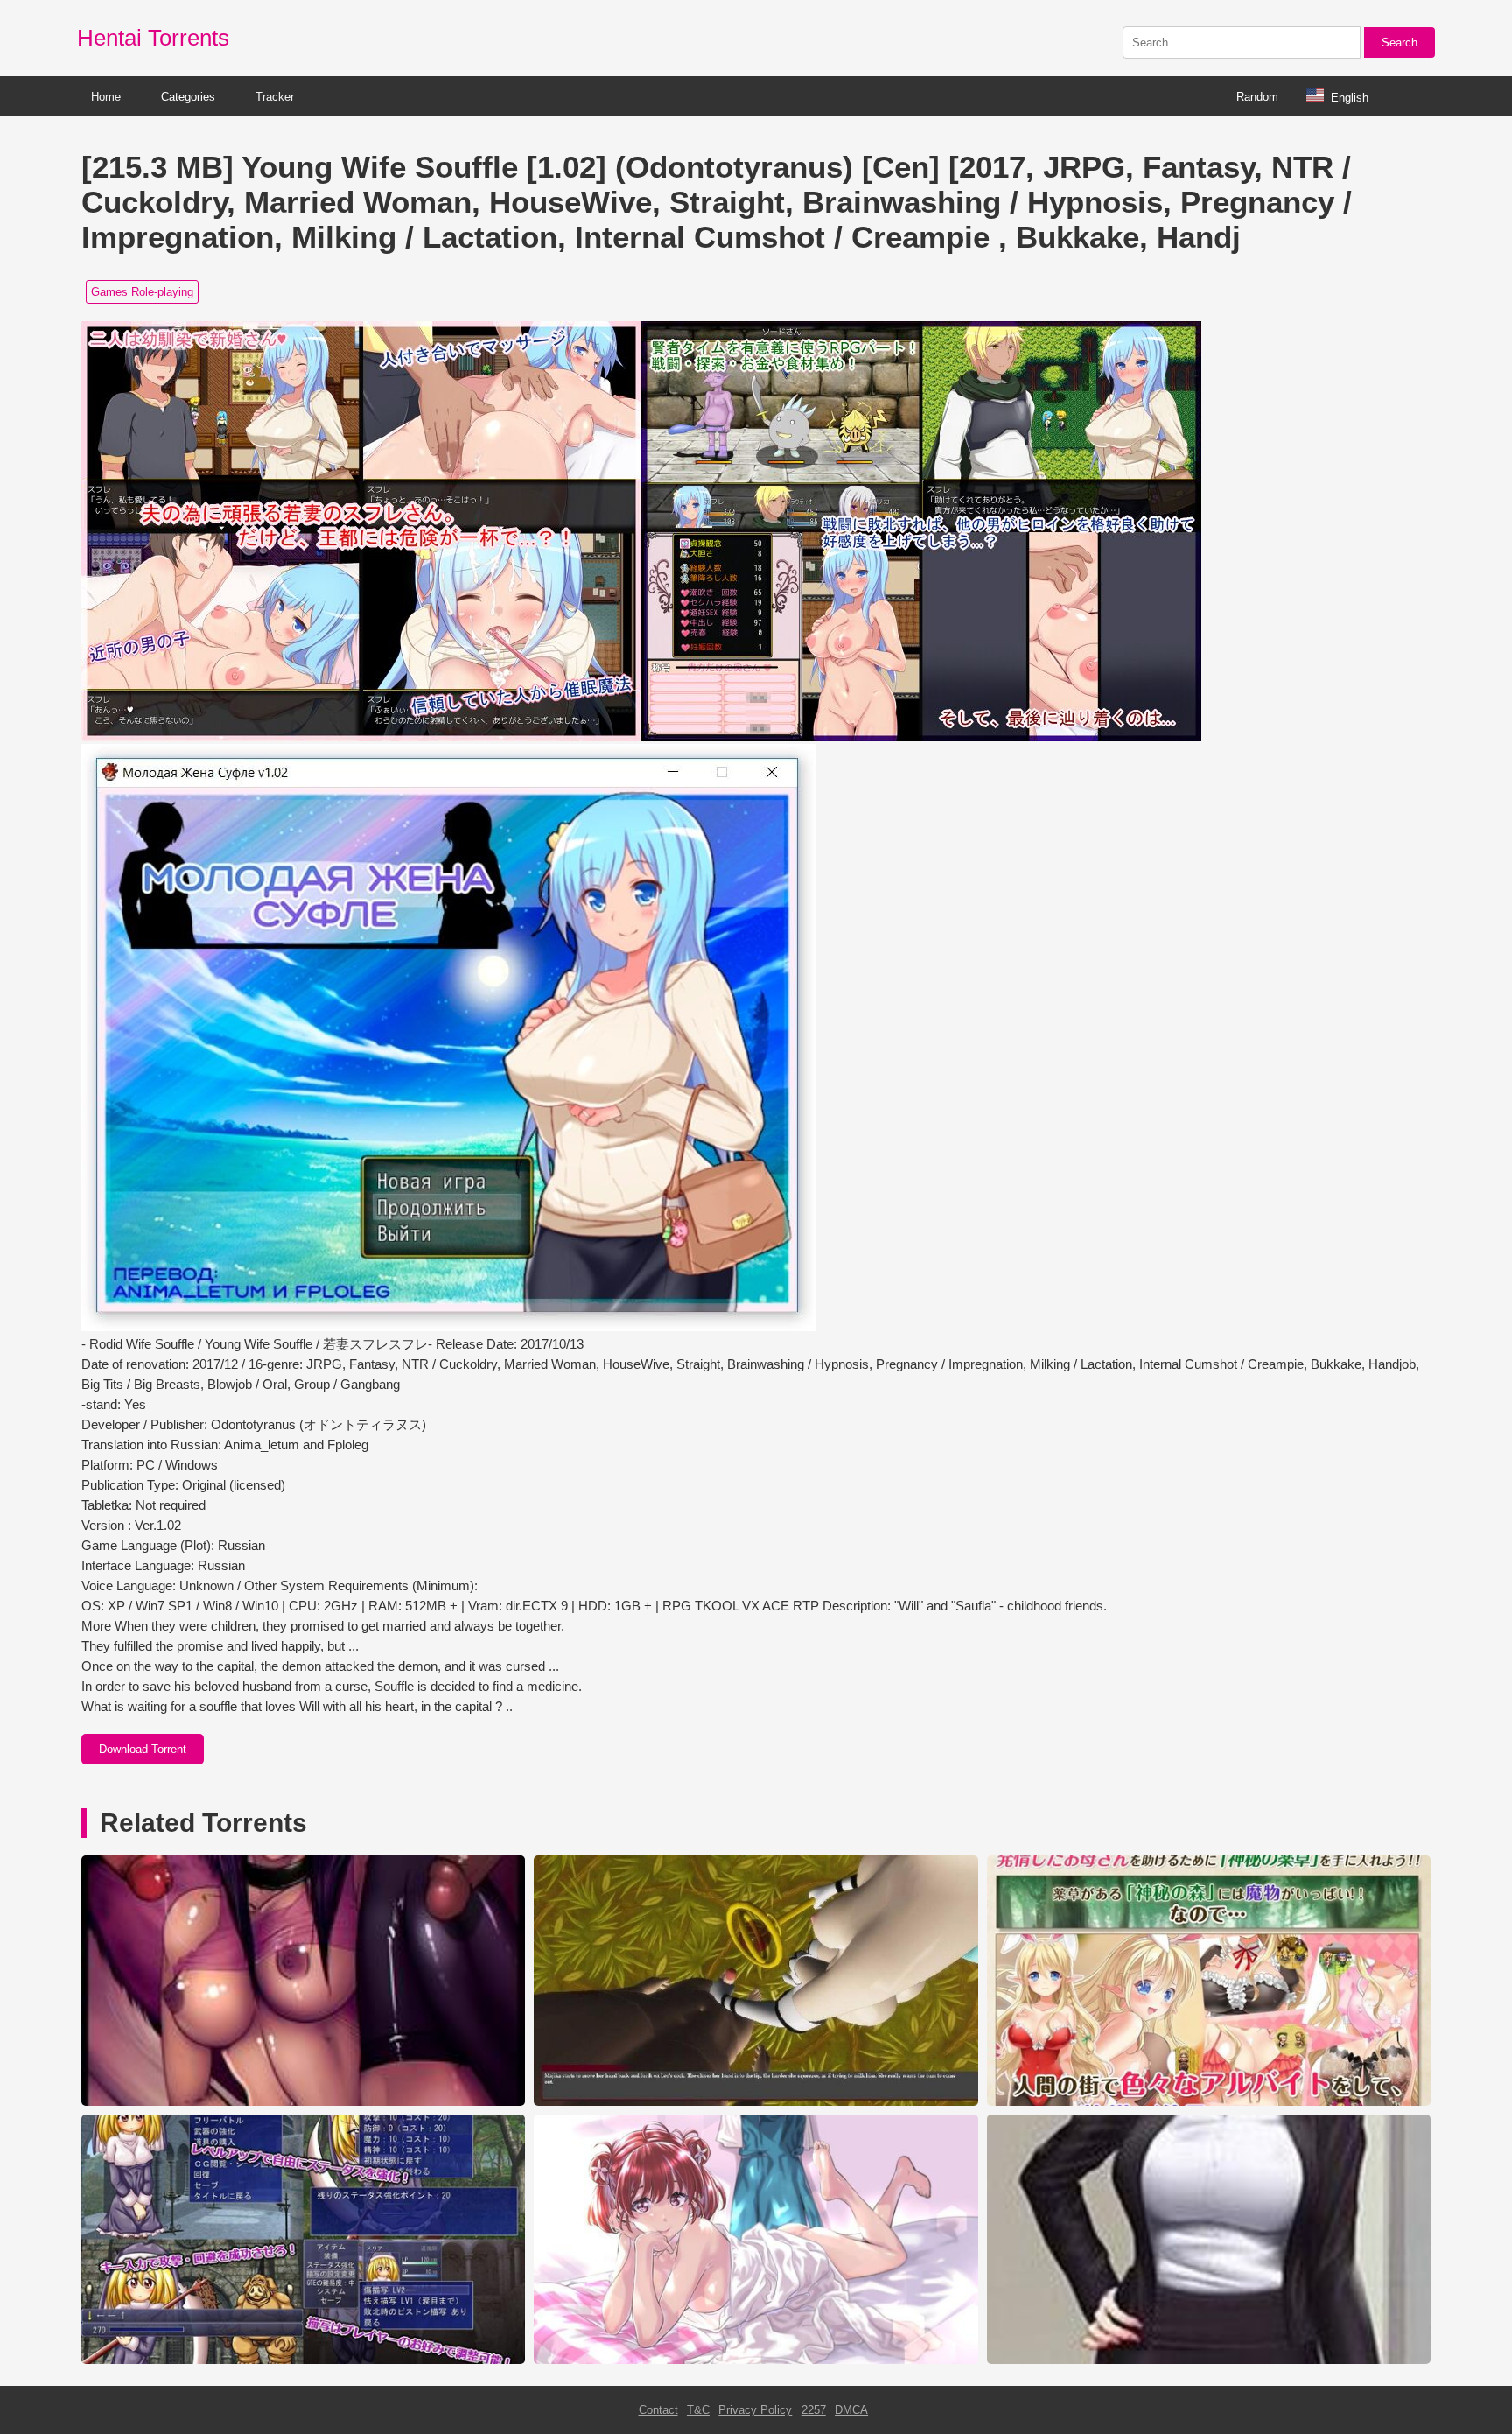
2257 (814, 2410)
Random (1257, 97)
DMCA (851, 2410)
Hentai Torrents (153, 38)
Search (1400, 42)
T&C (698, 2410)
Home (106, 97)
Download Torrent (143, 1749)
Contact (658, 2410)
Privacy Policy (755, 2410)
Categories (188, 97)
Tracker (275, 97)
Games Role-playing (142, 292)
